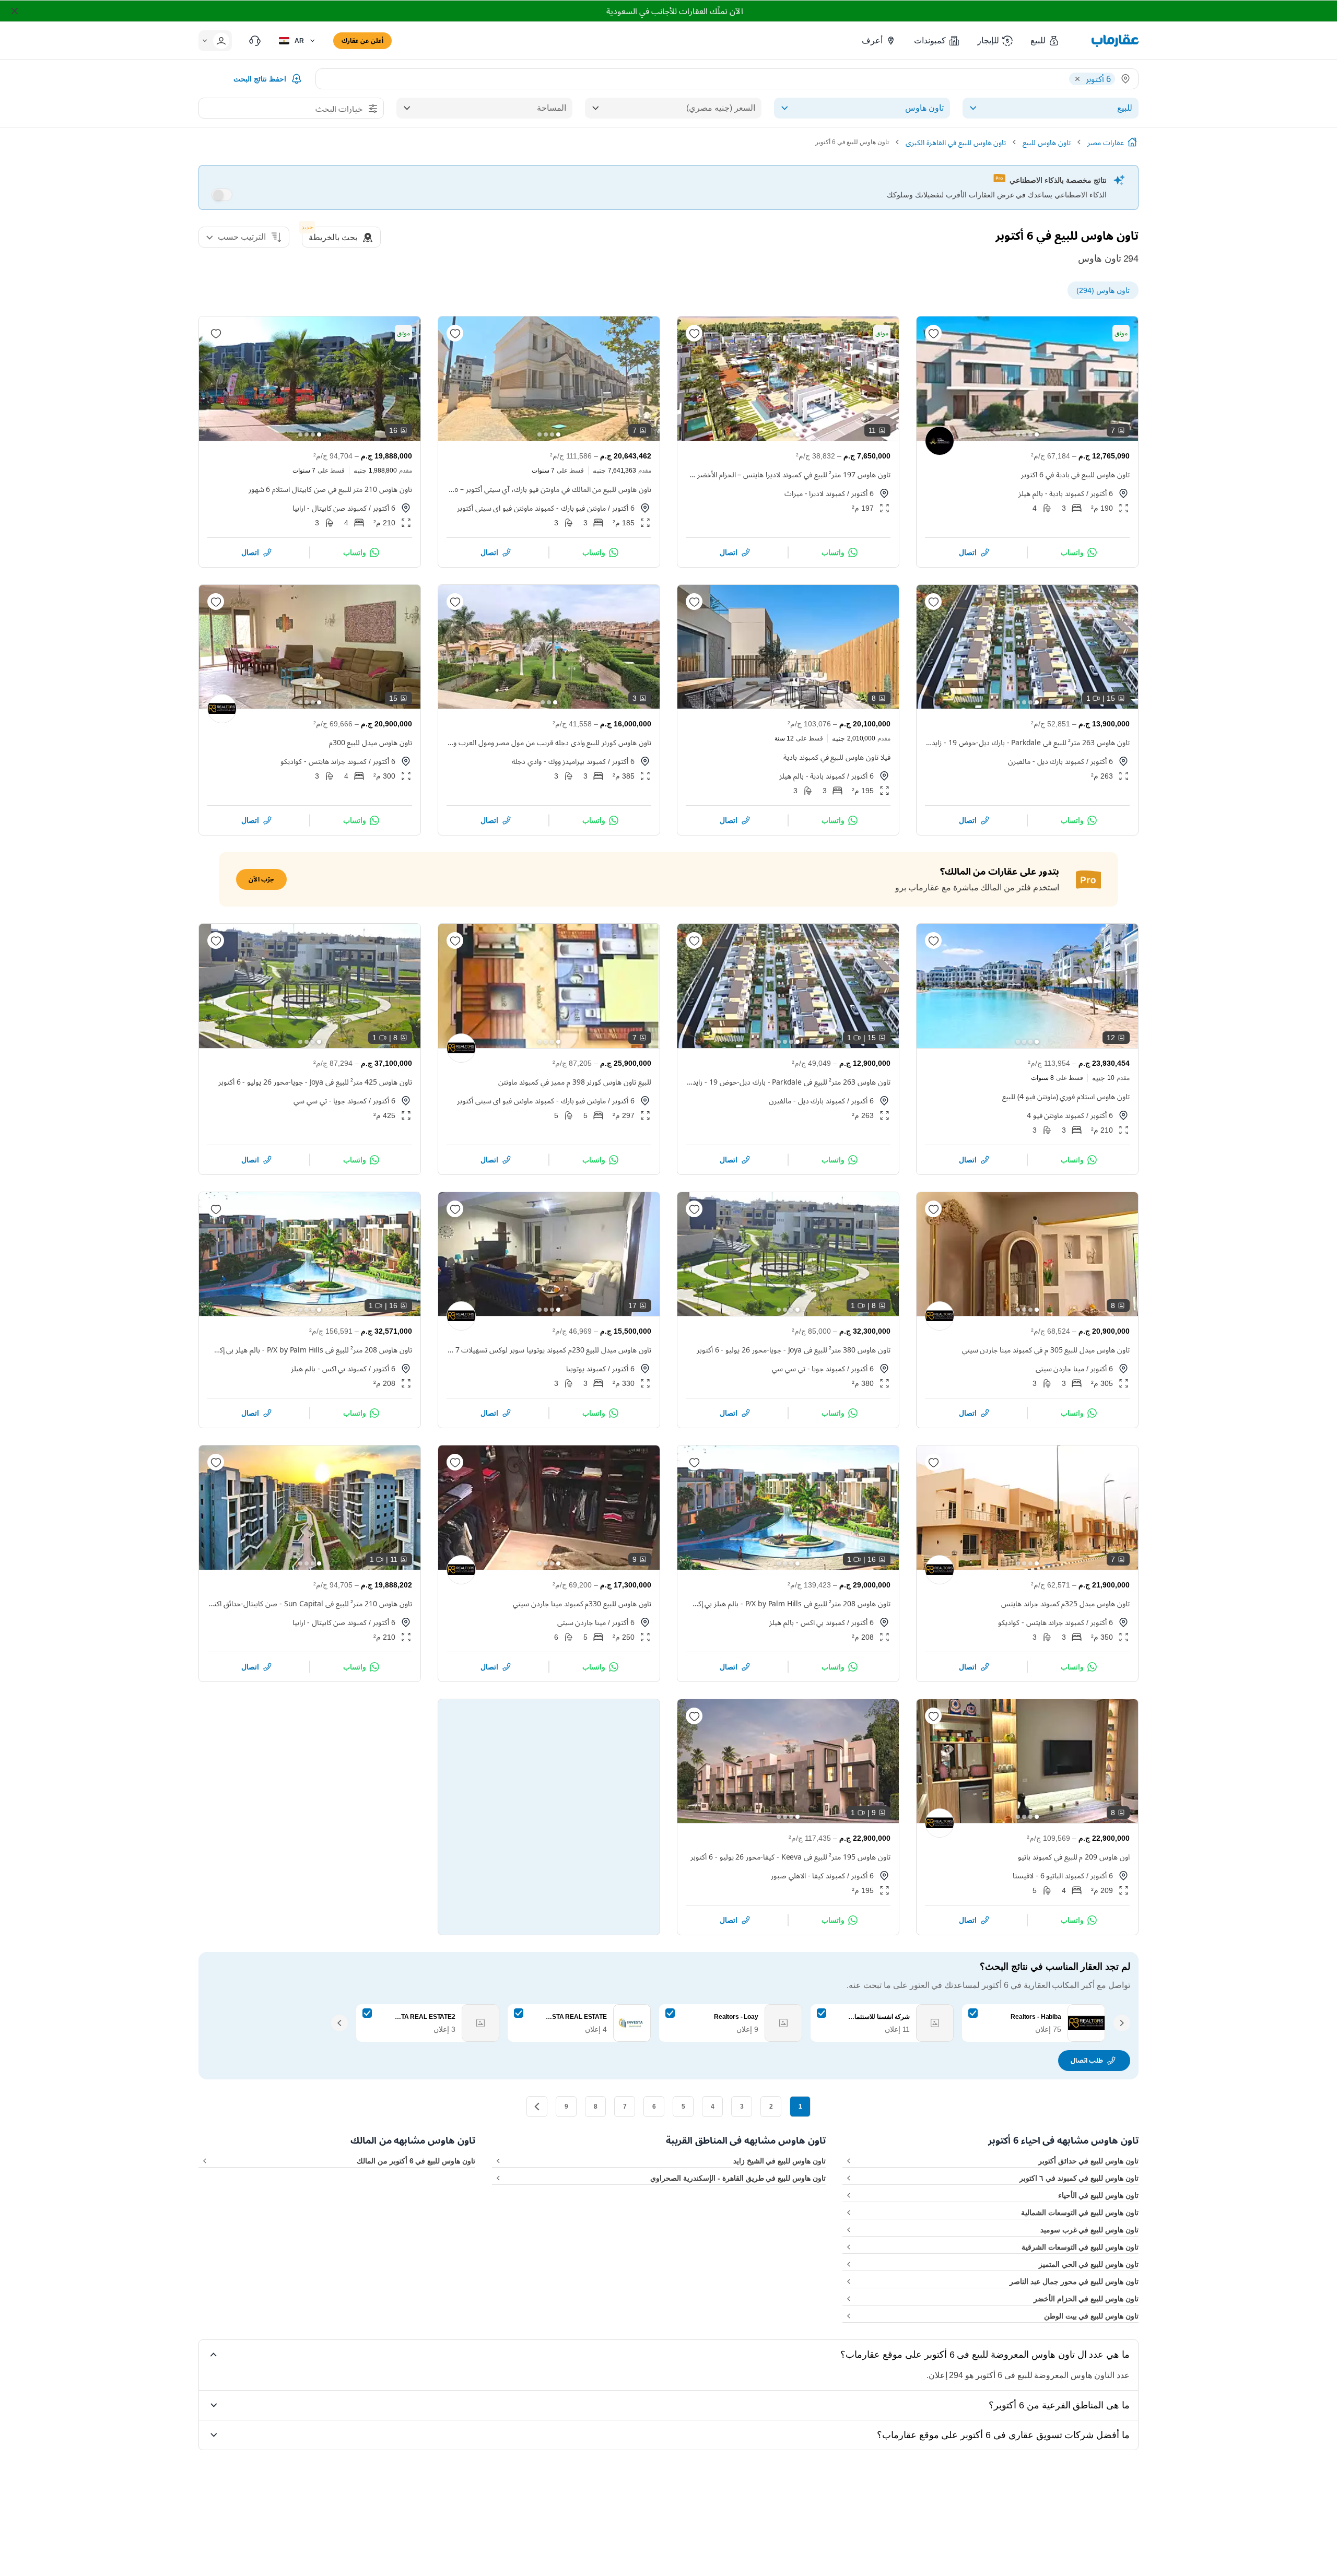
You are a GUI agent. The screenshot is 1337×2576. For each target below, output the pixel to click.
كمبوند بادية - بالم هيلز (1051, 493)
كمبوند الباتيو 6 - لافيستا (1048, 1875)
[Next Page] (537, 2107)
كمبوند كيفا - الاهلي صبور (808, 1875)
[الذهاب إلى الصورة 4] (1018, 434)
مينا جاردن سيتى (1060, 1368)
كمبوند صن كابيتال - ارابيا (330, 508)
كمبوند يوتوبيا (586, 1368)
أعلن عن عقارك (362, 40)
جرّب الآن (261, 879)
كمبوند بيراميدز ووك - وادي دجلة (559, 761)
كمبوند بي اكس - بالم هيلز (329, 1368)
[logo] (1115, 41)
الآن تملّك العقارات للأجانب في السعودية (675, 11)
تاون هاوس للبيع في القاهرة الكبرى (956, 142)
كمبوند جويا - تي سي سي (330, 1101)
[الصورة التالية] (933, 379)
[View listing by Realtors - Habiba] (222, 709)
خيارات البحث (339, 109)
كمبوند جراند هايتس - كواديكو (324, 761)
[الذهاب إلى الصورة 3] (1024, 434)
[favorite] (933, 333)
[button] (1045, 41)
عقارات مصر (1106, 142)
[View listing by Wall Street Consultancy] (940, 441)
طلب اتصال (1087, 2060)
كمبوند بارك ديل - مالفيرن (1046, 761)
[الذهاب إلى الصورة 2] (1030, 434)
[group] (1027, 379)
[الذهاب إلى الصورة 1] (1037, 434)
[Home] (1132, 142)
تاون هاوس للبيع (1047, 142)
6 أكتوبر (1102, 493)
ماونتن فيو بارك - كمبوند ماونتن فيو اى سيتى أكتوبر (532, 508)
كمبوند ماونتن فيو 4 (1056, 1115)
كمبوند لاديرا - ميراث (815, 493)
